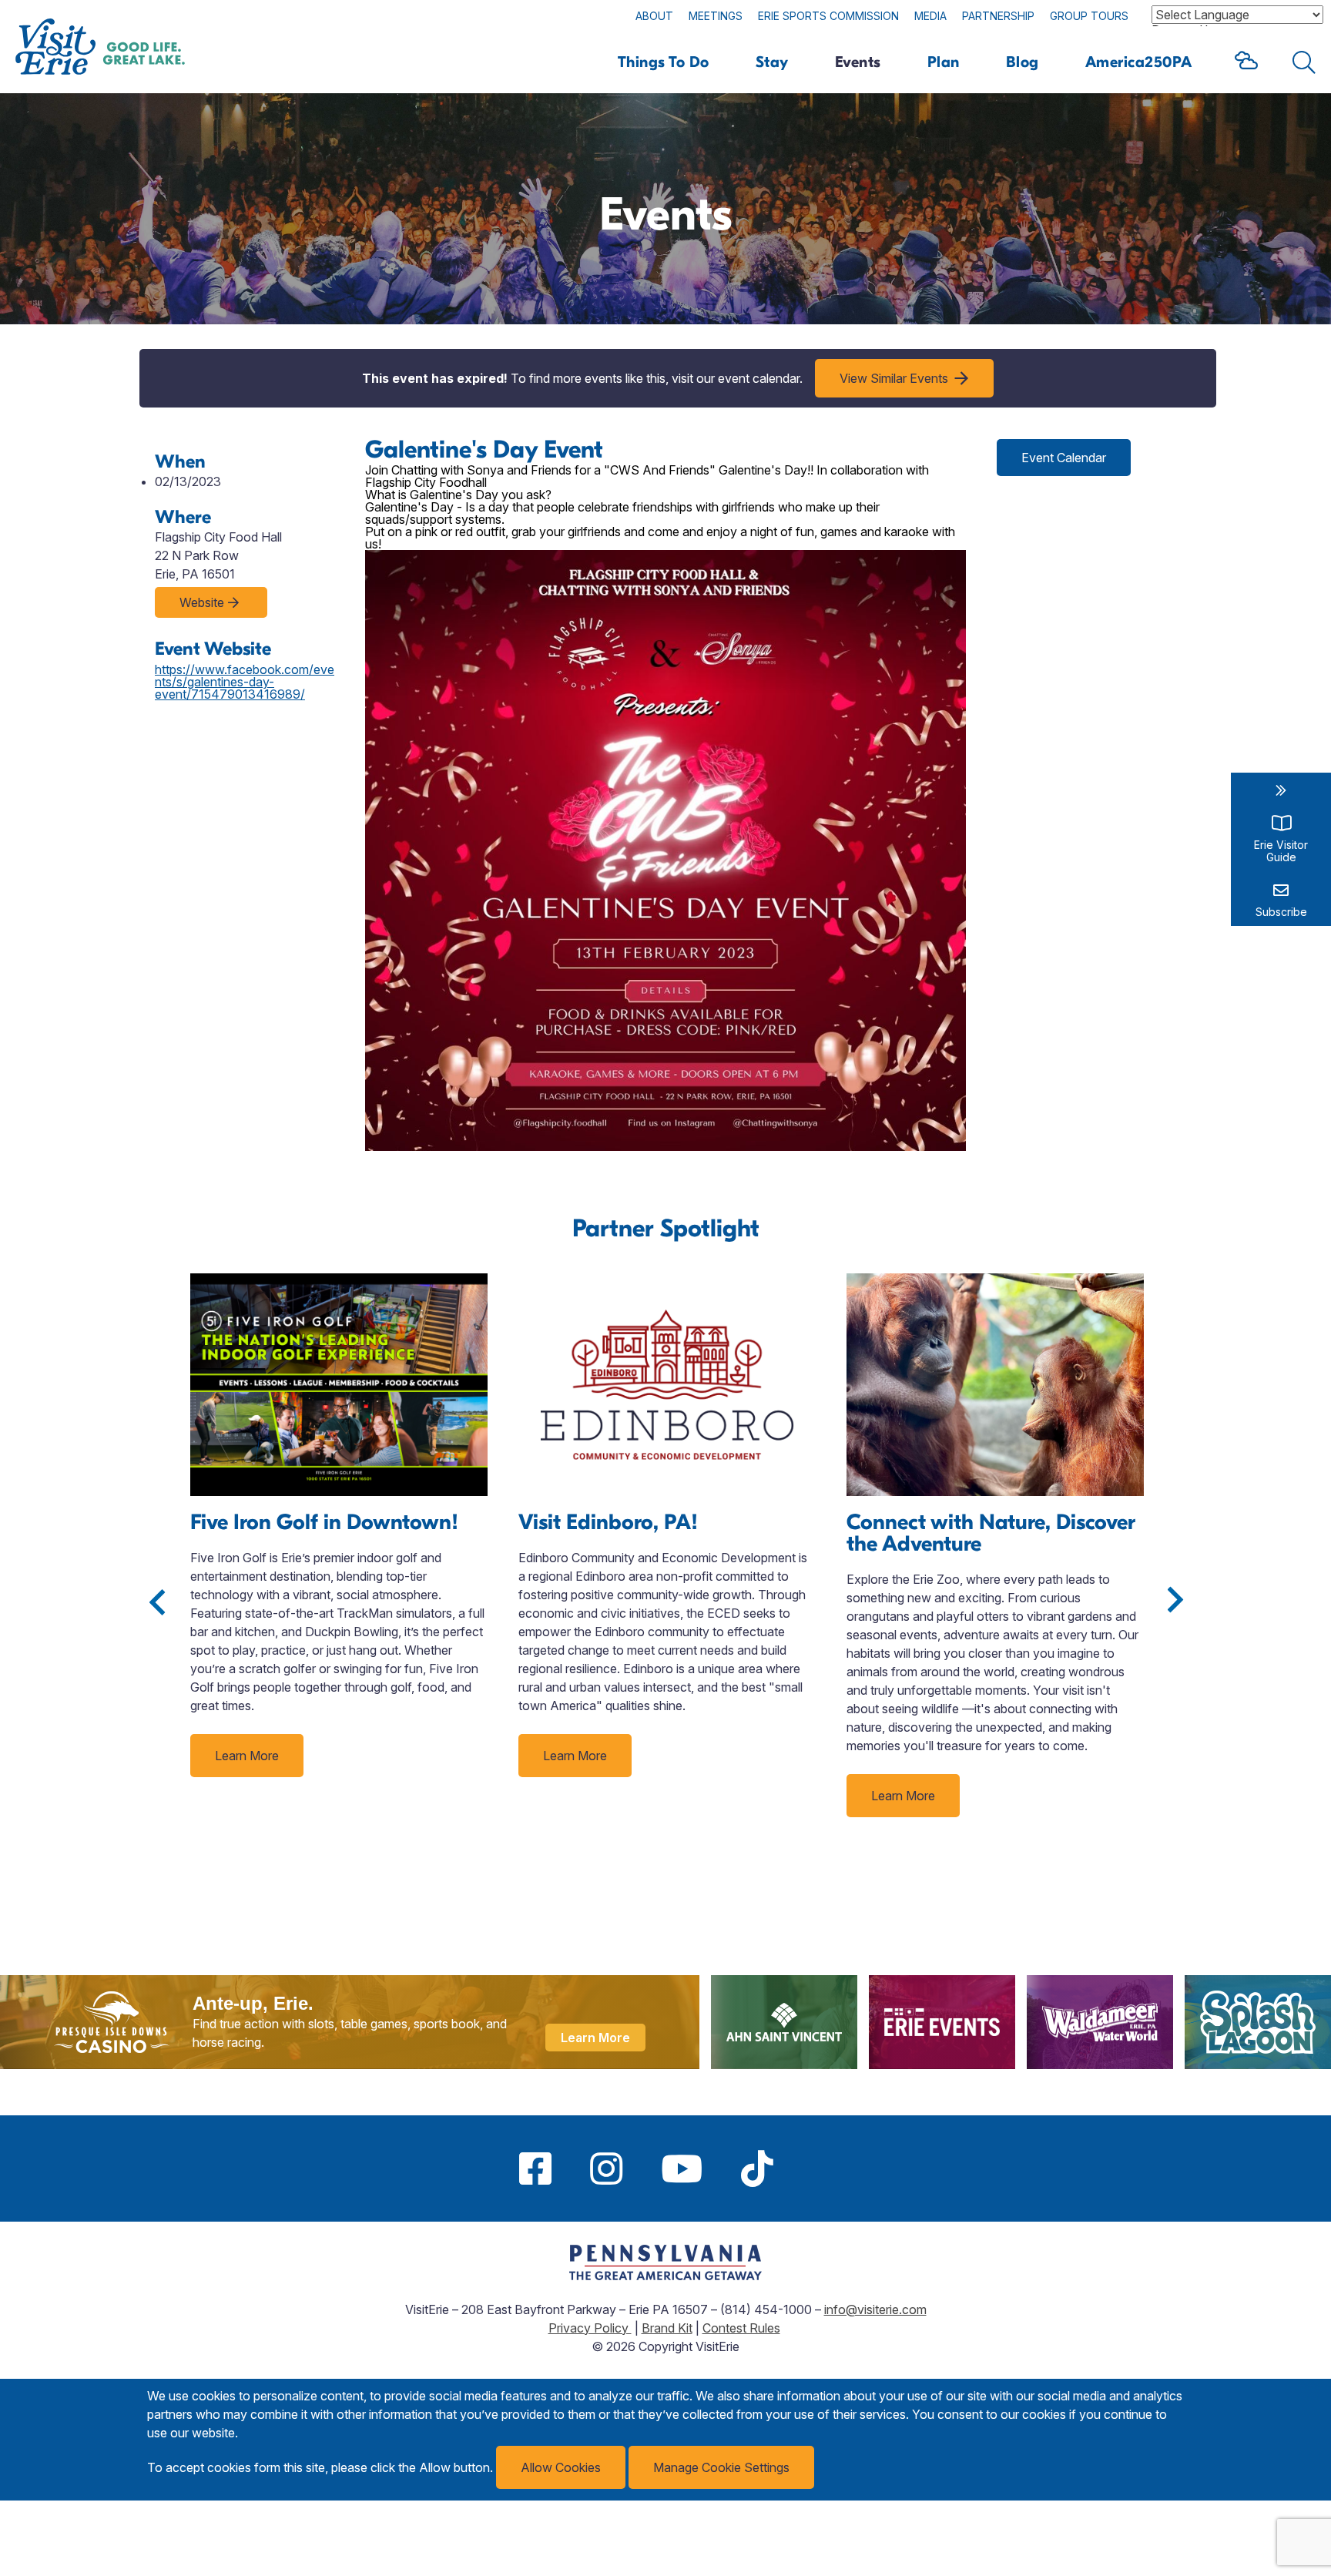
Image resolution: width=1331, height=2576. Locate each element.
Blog (1023, 62)
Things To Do (664, 62)
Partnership (998, 16)
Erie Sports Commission (828, 16)
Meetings (716, 16)
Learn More (247, 1756)
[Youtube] (682, 2168)
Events (858, 62)
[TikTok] (757, 2168)
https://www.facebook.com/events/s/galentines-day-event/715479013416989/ (245, 682)
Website (202, 602)
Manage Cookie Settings (721, 2467)
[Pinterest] (812, 2168)
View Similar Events (894, 378)
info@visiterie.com (875, 2309)
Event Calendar (1064, 458)
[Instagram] (606, 2168)
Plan (944, 62)
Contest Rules (741, 2328)
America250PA (1139, 62)
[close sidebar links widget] (1281, 790)
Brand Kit (667, 2328)
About (654, 16)
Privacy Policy (590, 2328)
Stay (772, 62)
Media (930, 16)
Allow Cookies (561, 2467)
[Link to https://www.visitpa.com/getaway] (665, 2276)
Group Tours (1089, 16)
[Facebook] (535, 2168)
